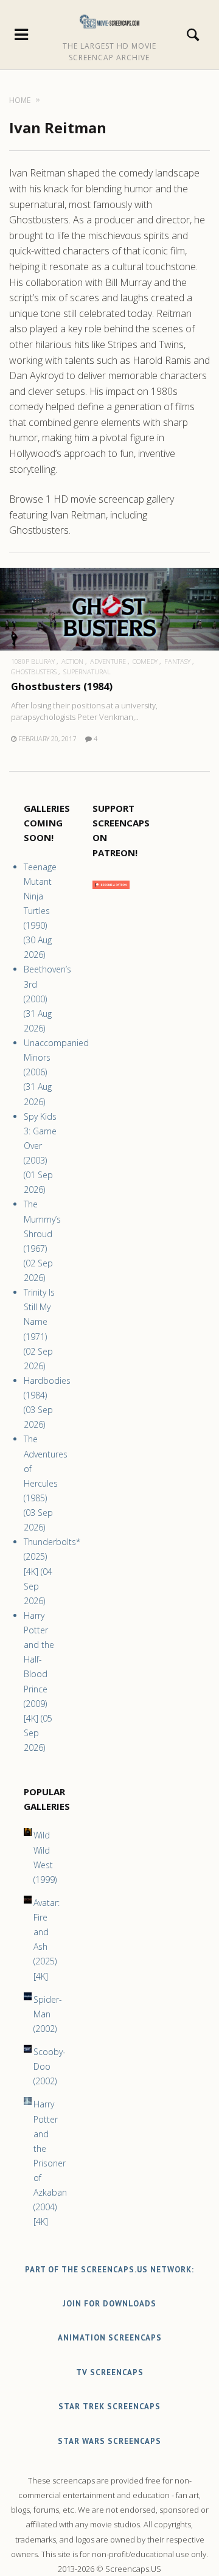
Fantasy (177, 661)
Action (72, 661)
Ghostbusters (34, 672)
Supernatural (87, 672)
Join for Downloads (109, 2304)
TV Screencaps (110, 2372)
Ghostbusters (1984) (62, 686)
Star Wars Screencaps (109, 2441)
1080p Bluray (33, 661)
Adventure (108, 661)
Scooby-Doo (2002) (50, 2066)
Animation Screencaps (110, 2338)
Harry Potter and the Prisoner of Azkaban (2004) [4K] (50, 2163)
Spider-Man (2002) (48, 2014)
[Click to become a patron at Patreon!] (111, 892)
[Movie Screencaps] (110, 21)
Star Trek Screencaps (109, 2407)
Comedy (145, 661)
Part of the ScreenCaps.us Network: (109, 2270)
